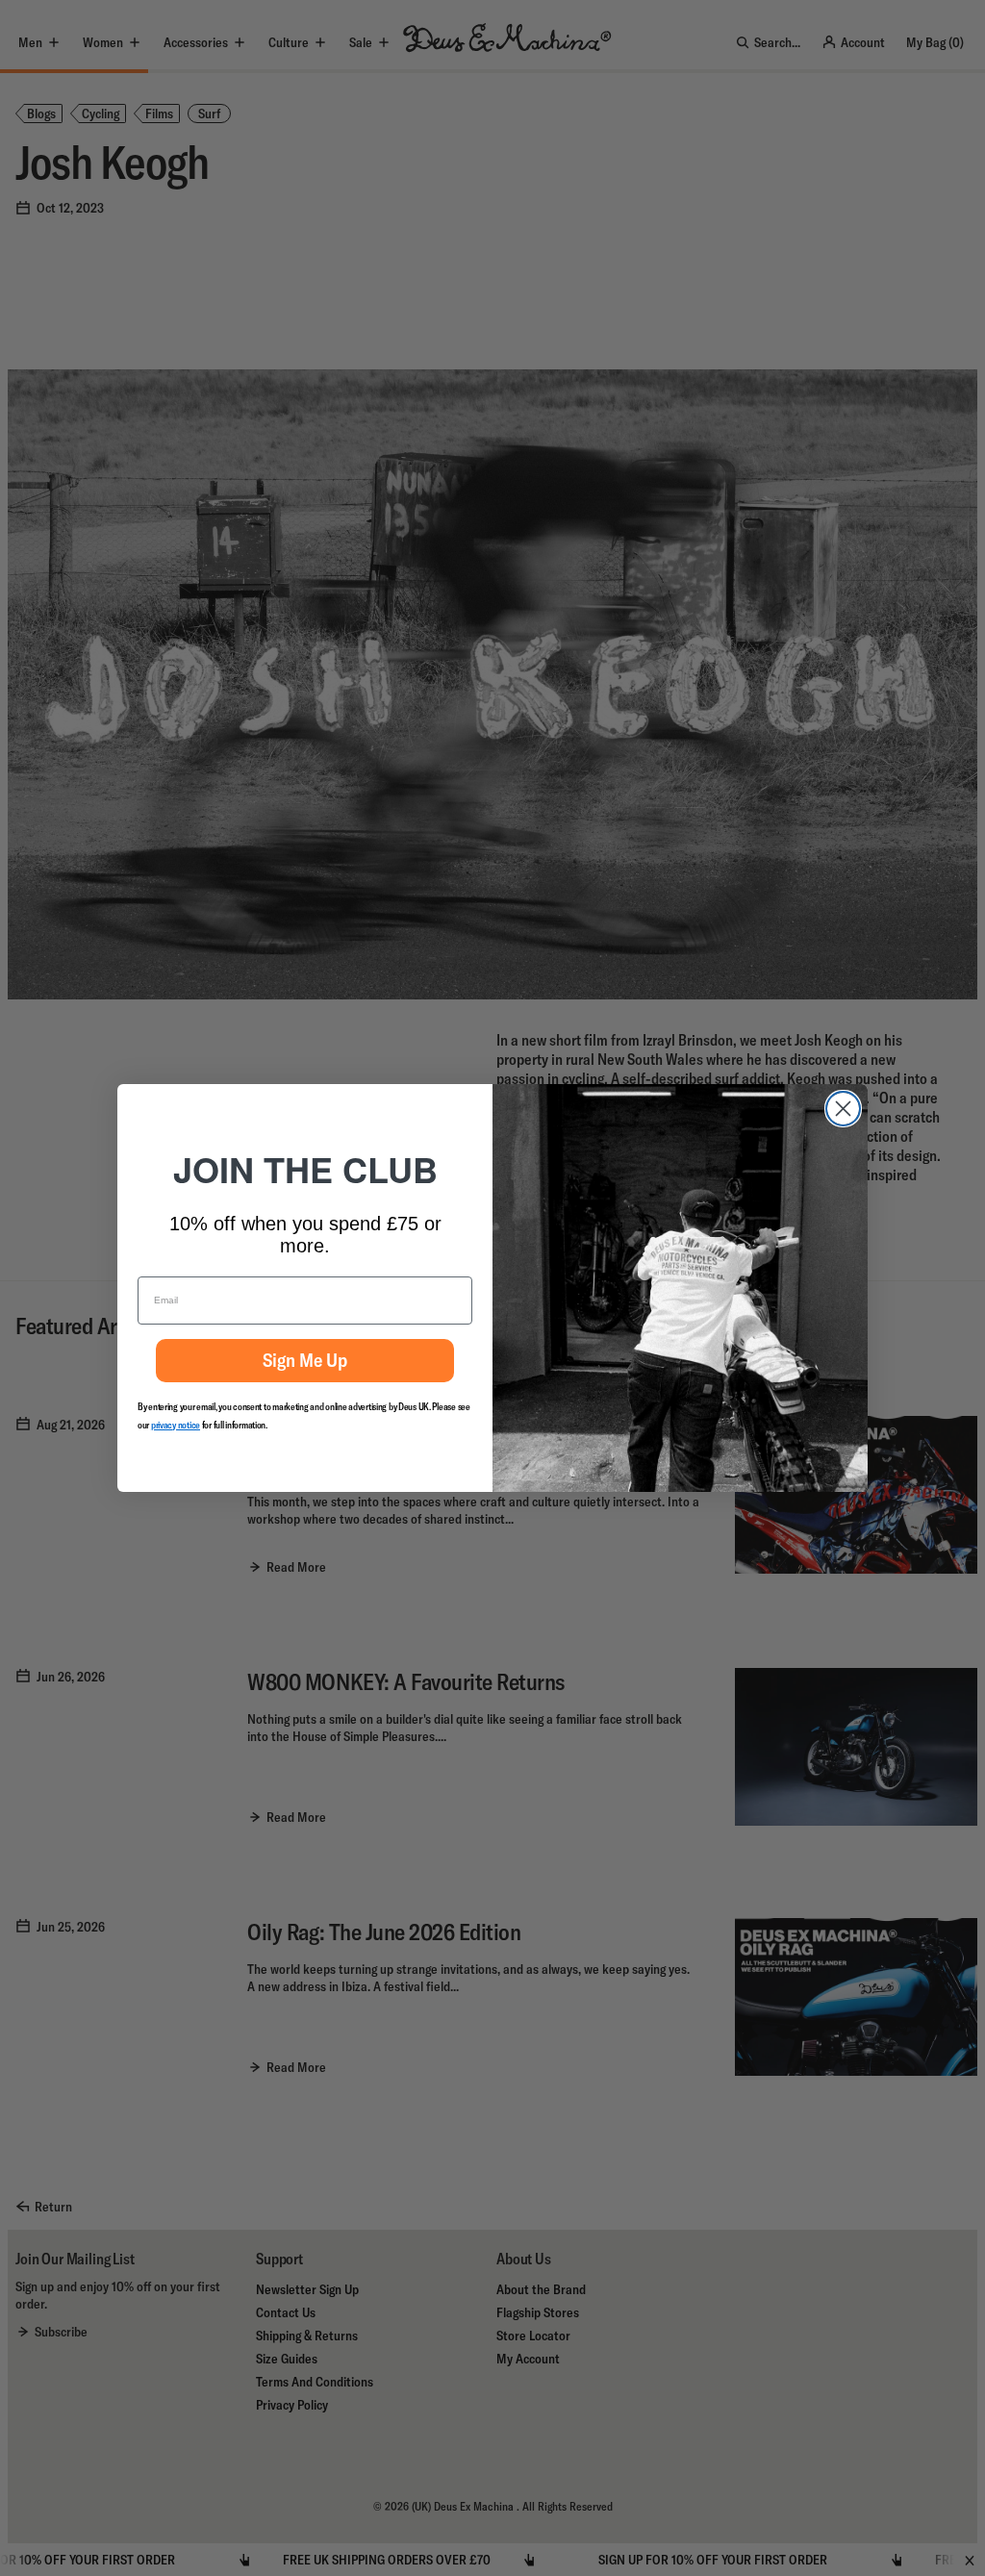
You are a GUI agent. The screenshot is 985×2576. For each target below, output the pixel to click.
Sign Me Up (305, 1360)
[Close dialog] (843, 1109)
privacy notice (176, 1425)
